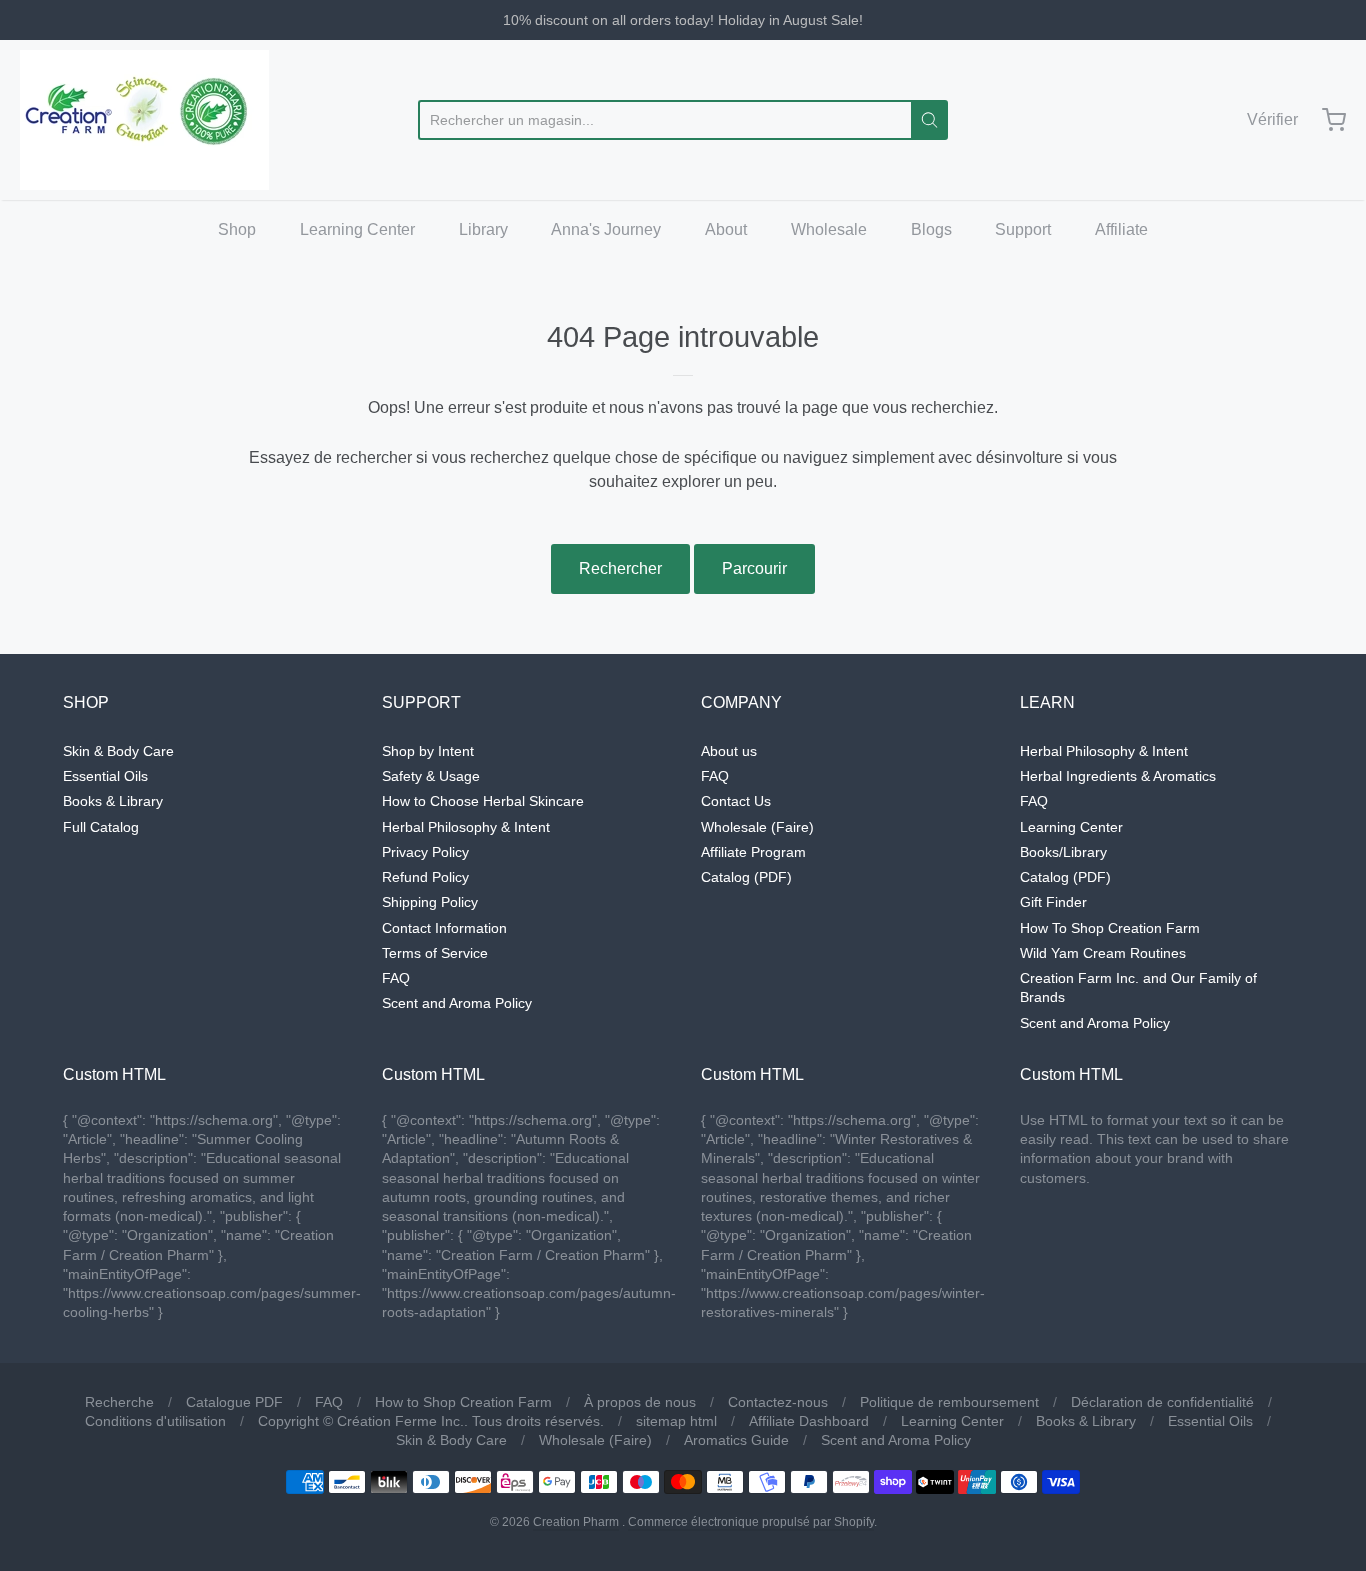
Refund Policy (425, 877)
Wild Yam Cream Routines (1103, 953)
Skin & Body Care (118, 751)
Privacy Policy (425, 852)
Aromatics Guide (736, 1440)
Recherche (119, 1402)
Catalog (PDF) (746, 877)
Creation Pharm (576, 1522)
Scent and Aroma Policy (457, 1003)
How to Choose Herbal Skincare (483, 801)
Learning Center (357, 229)
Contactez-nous (778, 1402)
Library (483, 229)
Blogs (931, 229)
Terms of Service (435, 953)
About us (729, 751)
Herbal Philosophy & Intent (466, 827)
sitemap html (676, 1421)
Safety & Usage (431, 776)
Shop (237, 229)
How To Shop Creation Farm (1110, 928)
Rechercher (620, 568)
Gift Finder (1053, 902)
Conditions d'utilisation (155, 1421)
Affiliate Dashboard (809, 1421)
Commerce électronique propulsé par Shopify (751, 1522)
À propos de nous (640, 1402)
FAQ (396, 978)
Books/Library (1063, 852)
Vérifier (1272, 119)
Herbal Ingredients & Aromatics (1118, 776)
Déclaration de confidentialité (1162, 1402)
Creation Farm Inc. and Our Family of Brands (1138, 987)
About (726, 229)
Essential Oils (105, 776)
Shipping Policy (430, 902)
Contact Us (736, 801)
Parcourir (754, 568)
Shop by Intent (428, 751)
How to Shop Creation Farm (463, 1402)
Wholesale (829, 229)
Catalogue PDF (234, 1402)
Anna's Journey (606, 229)
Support (1023, 229)
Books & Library (113, 801)
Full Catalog (101, 827)
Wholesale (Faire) (757, 827)
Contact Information (444, 928)
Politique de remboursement (949, 1402)
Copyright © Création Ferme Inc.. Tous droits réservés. (431, 1421)
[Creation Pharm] (144, 120)
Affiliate (1121, 229)
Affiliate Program (753, 852)
